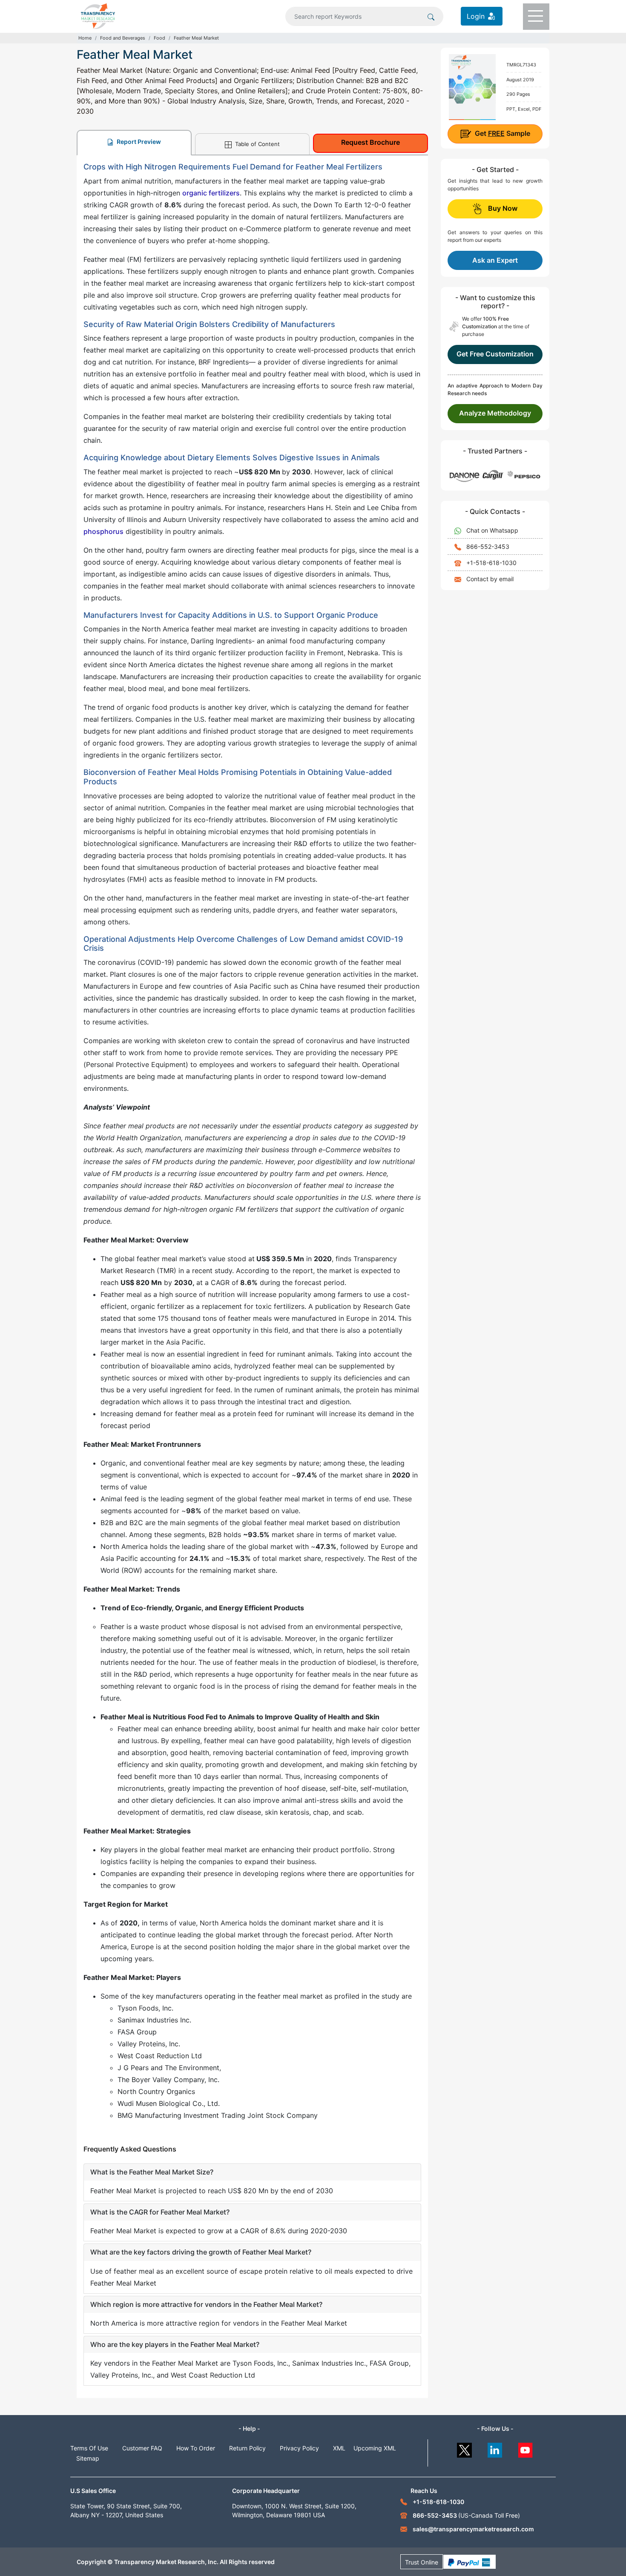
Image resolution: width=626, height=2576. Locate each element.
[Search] (431, 16)
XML (339, 2448)
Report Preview (138, 142)
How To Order (196, 2448)
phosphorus (103, 531)
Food (159, 38)
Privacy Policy (299, 2448)
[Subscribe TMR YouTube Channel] (526, 2448)
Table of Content (257, 144)
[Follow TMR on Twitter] (464, 2448)
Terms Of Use (89, 2448)
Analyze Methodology (495, 413)
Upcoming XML (375, 2448)
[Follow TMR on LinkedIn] (495, 2448)
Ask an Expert (495, 260)
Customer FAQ (142, 2448)
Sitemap (88, 2458)
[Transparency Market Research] (98, 15)
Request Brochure (370, 142)
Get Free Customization (495, 354)
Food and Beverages (123, 38)
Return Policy (247, 2448)
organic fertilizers (211, 193)
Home (85, 38)
